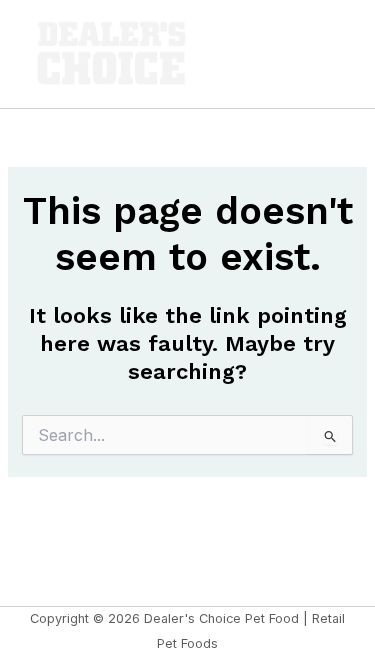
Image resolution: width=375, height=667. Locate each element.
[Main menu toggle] (329, 54)
